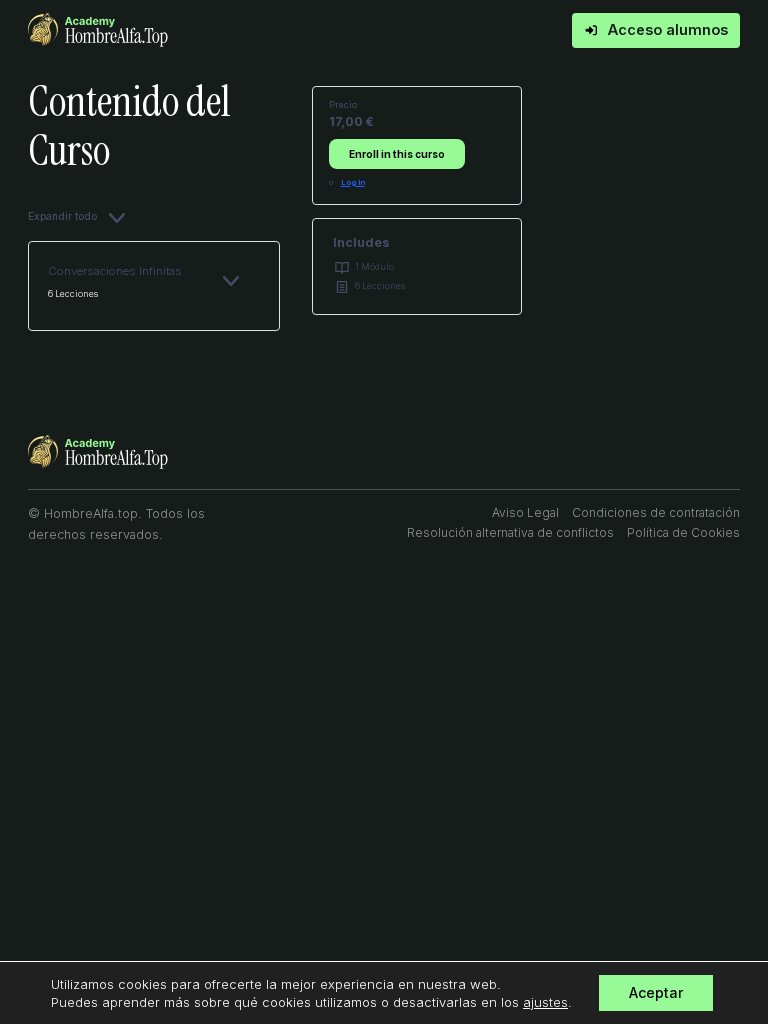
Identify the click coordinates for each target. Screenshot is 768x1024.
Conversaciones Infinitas (115, 271)
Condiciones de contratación (656, 512)
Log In (353, 182)
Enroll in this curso (397, 154)
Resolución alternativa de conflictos (510, 532)
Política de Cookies (683, 532)
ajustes (545, 1002)
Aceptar (656, 992)
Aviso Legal (525, 512)
